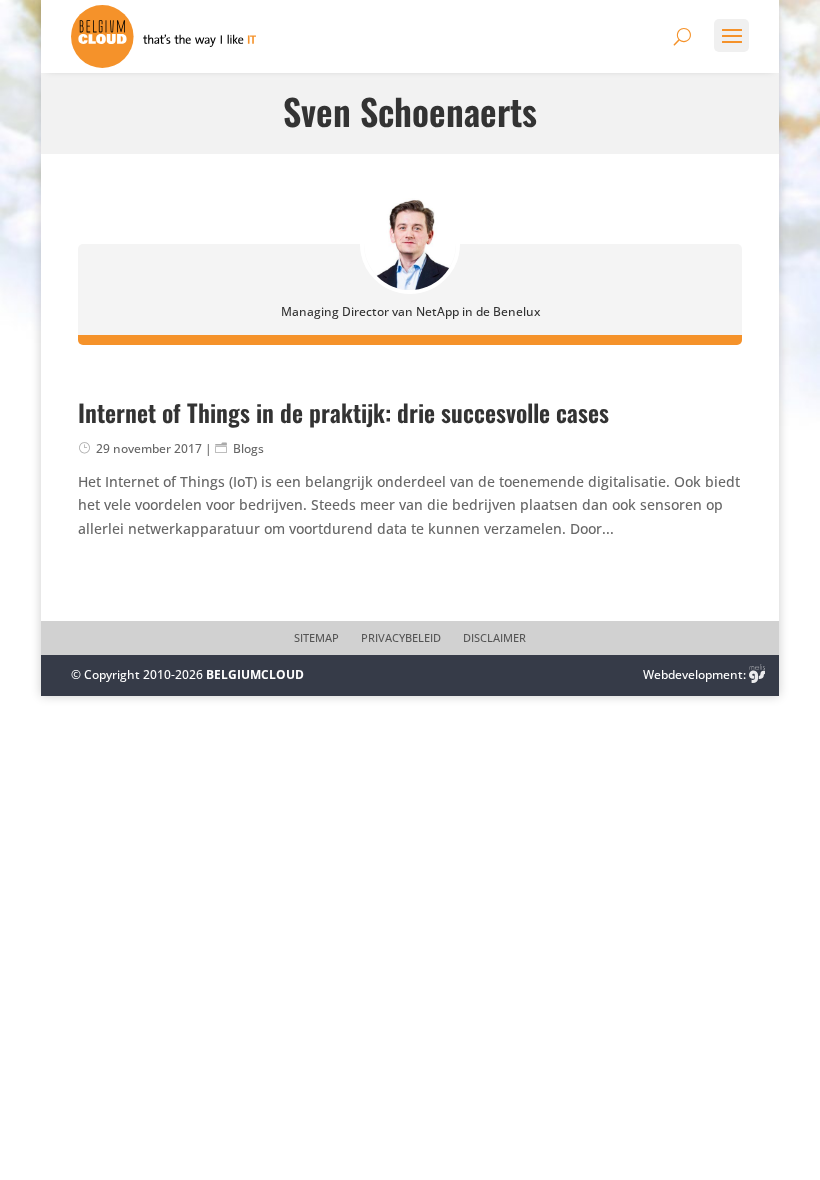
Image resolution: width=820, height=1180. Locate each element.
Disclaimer (494, 638)
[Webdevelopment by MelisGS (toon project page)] (757, 674)
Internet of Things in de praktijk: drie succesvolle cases (343, 412)
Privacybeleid (401, 638)
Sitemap (316, 638)
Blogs (248, 448)
